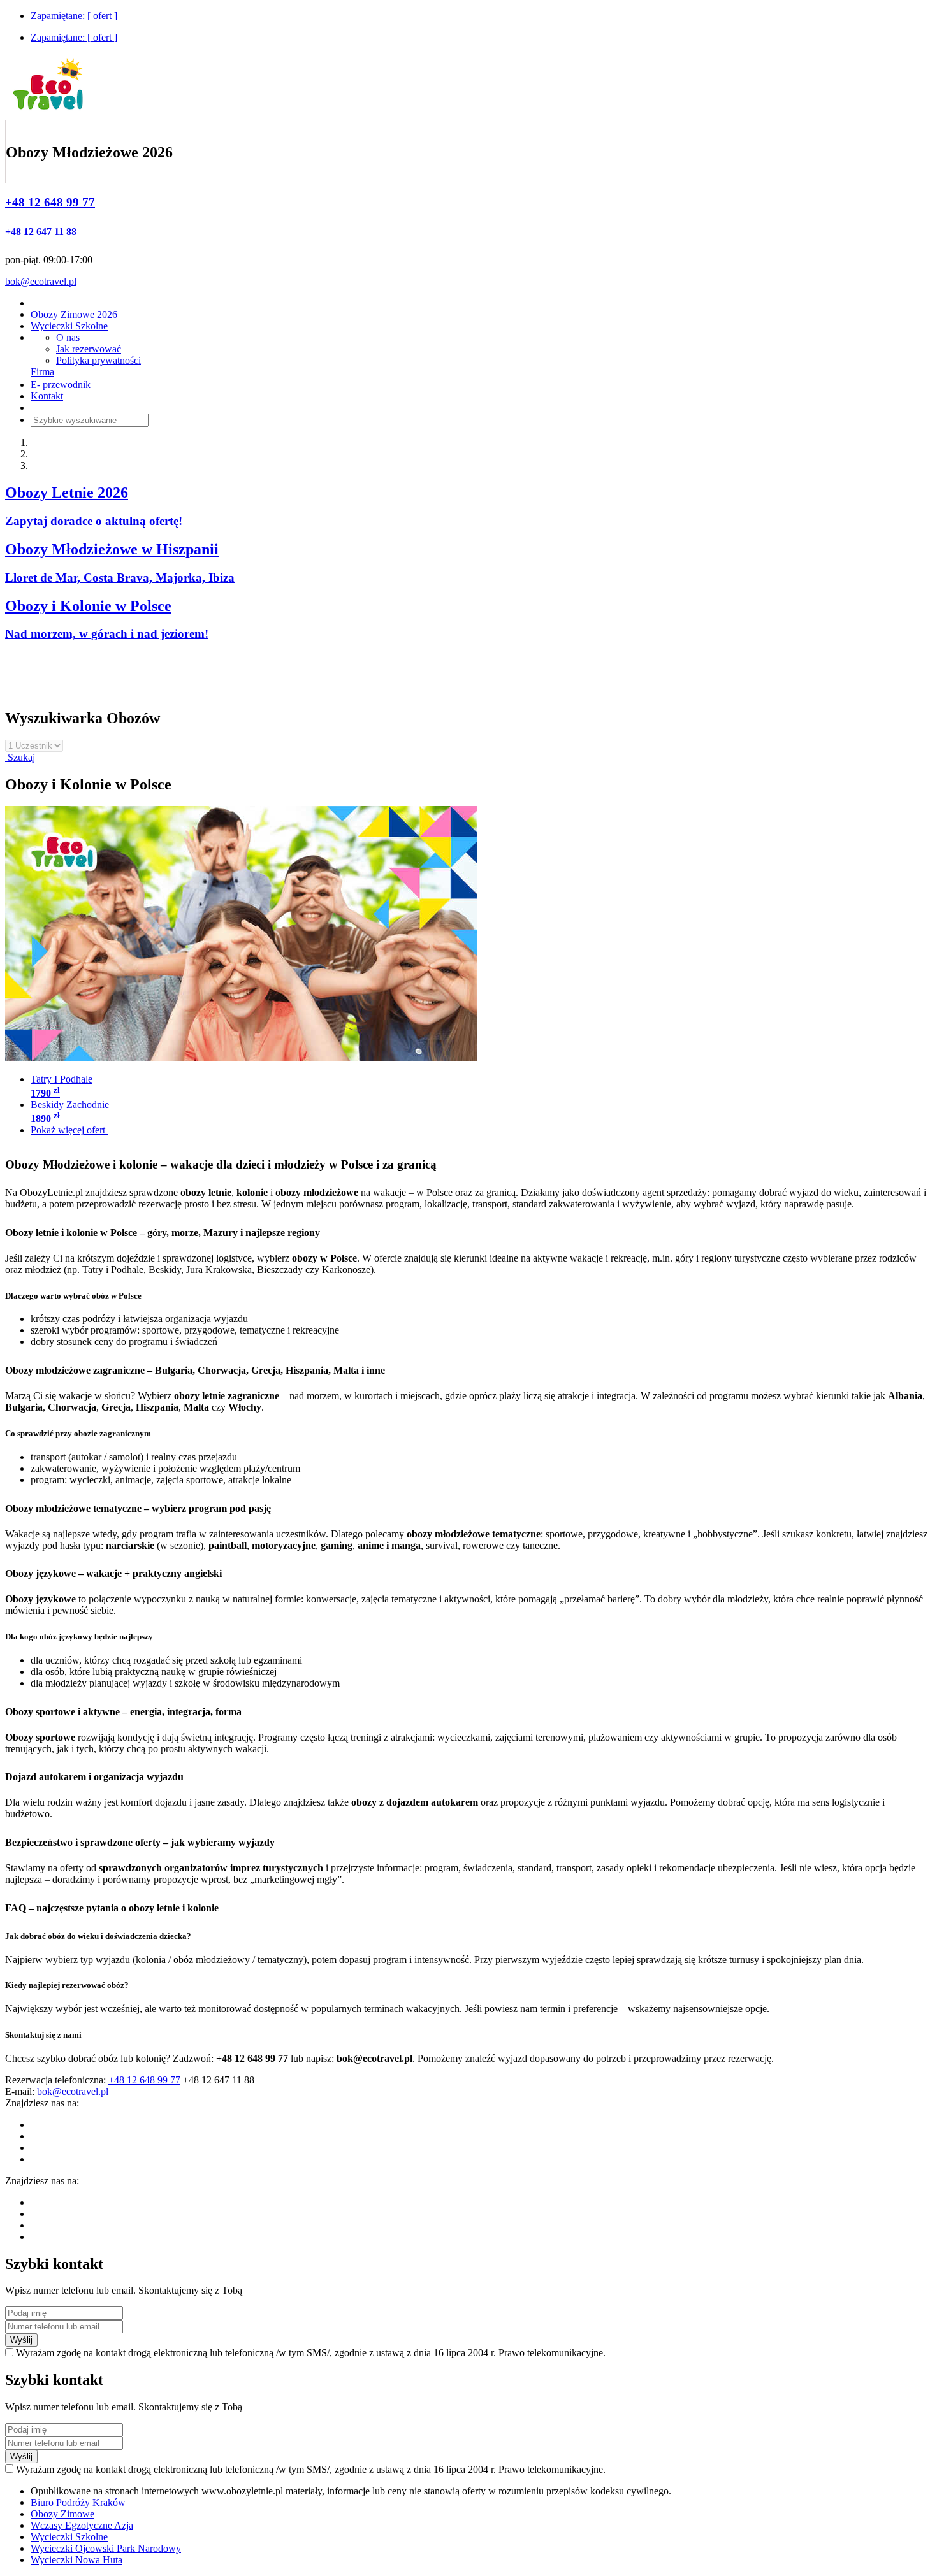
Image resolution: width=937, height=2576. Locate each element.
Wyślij (21, 2340)
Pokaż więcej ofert (69, 1130)
